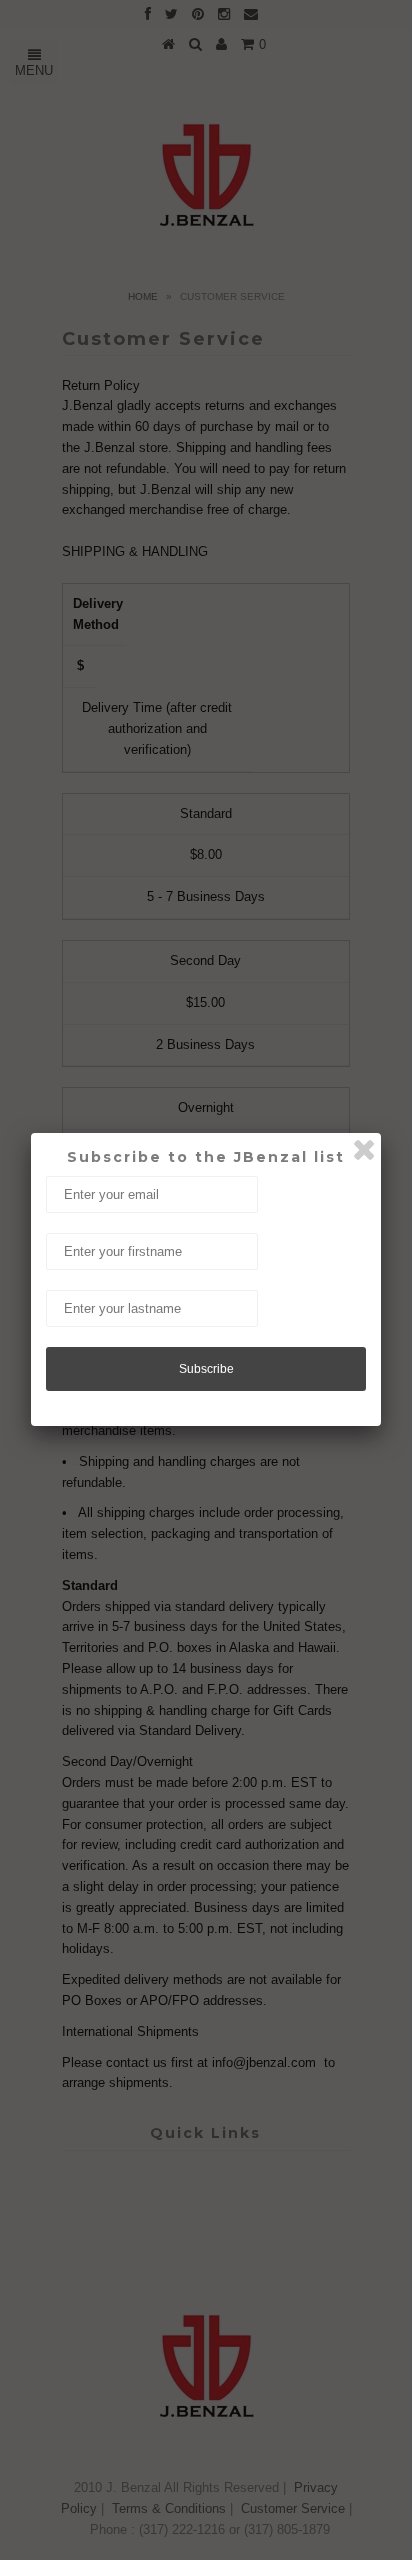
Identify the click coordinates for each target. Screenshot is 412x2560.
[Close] (364, 1150)
